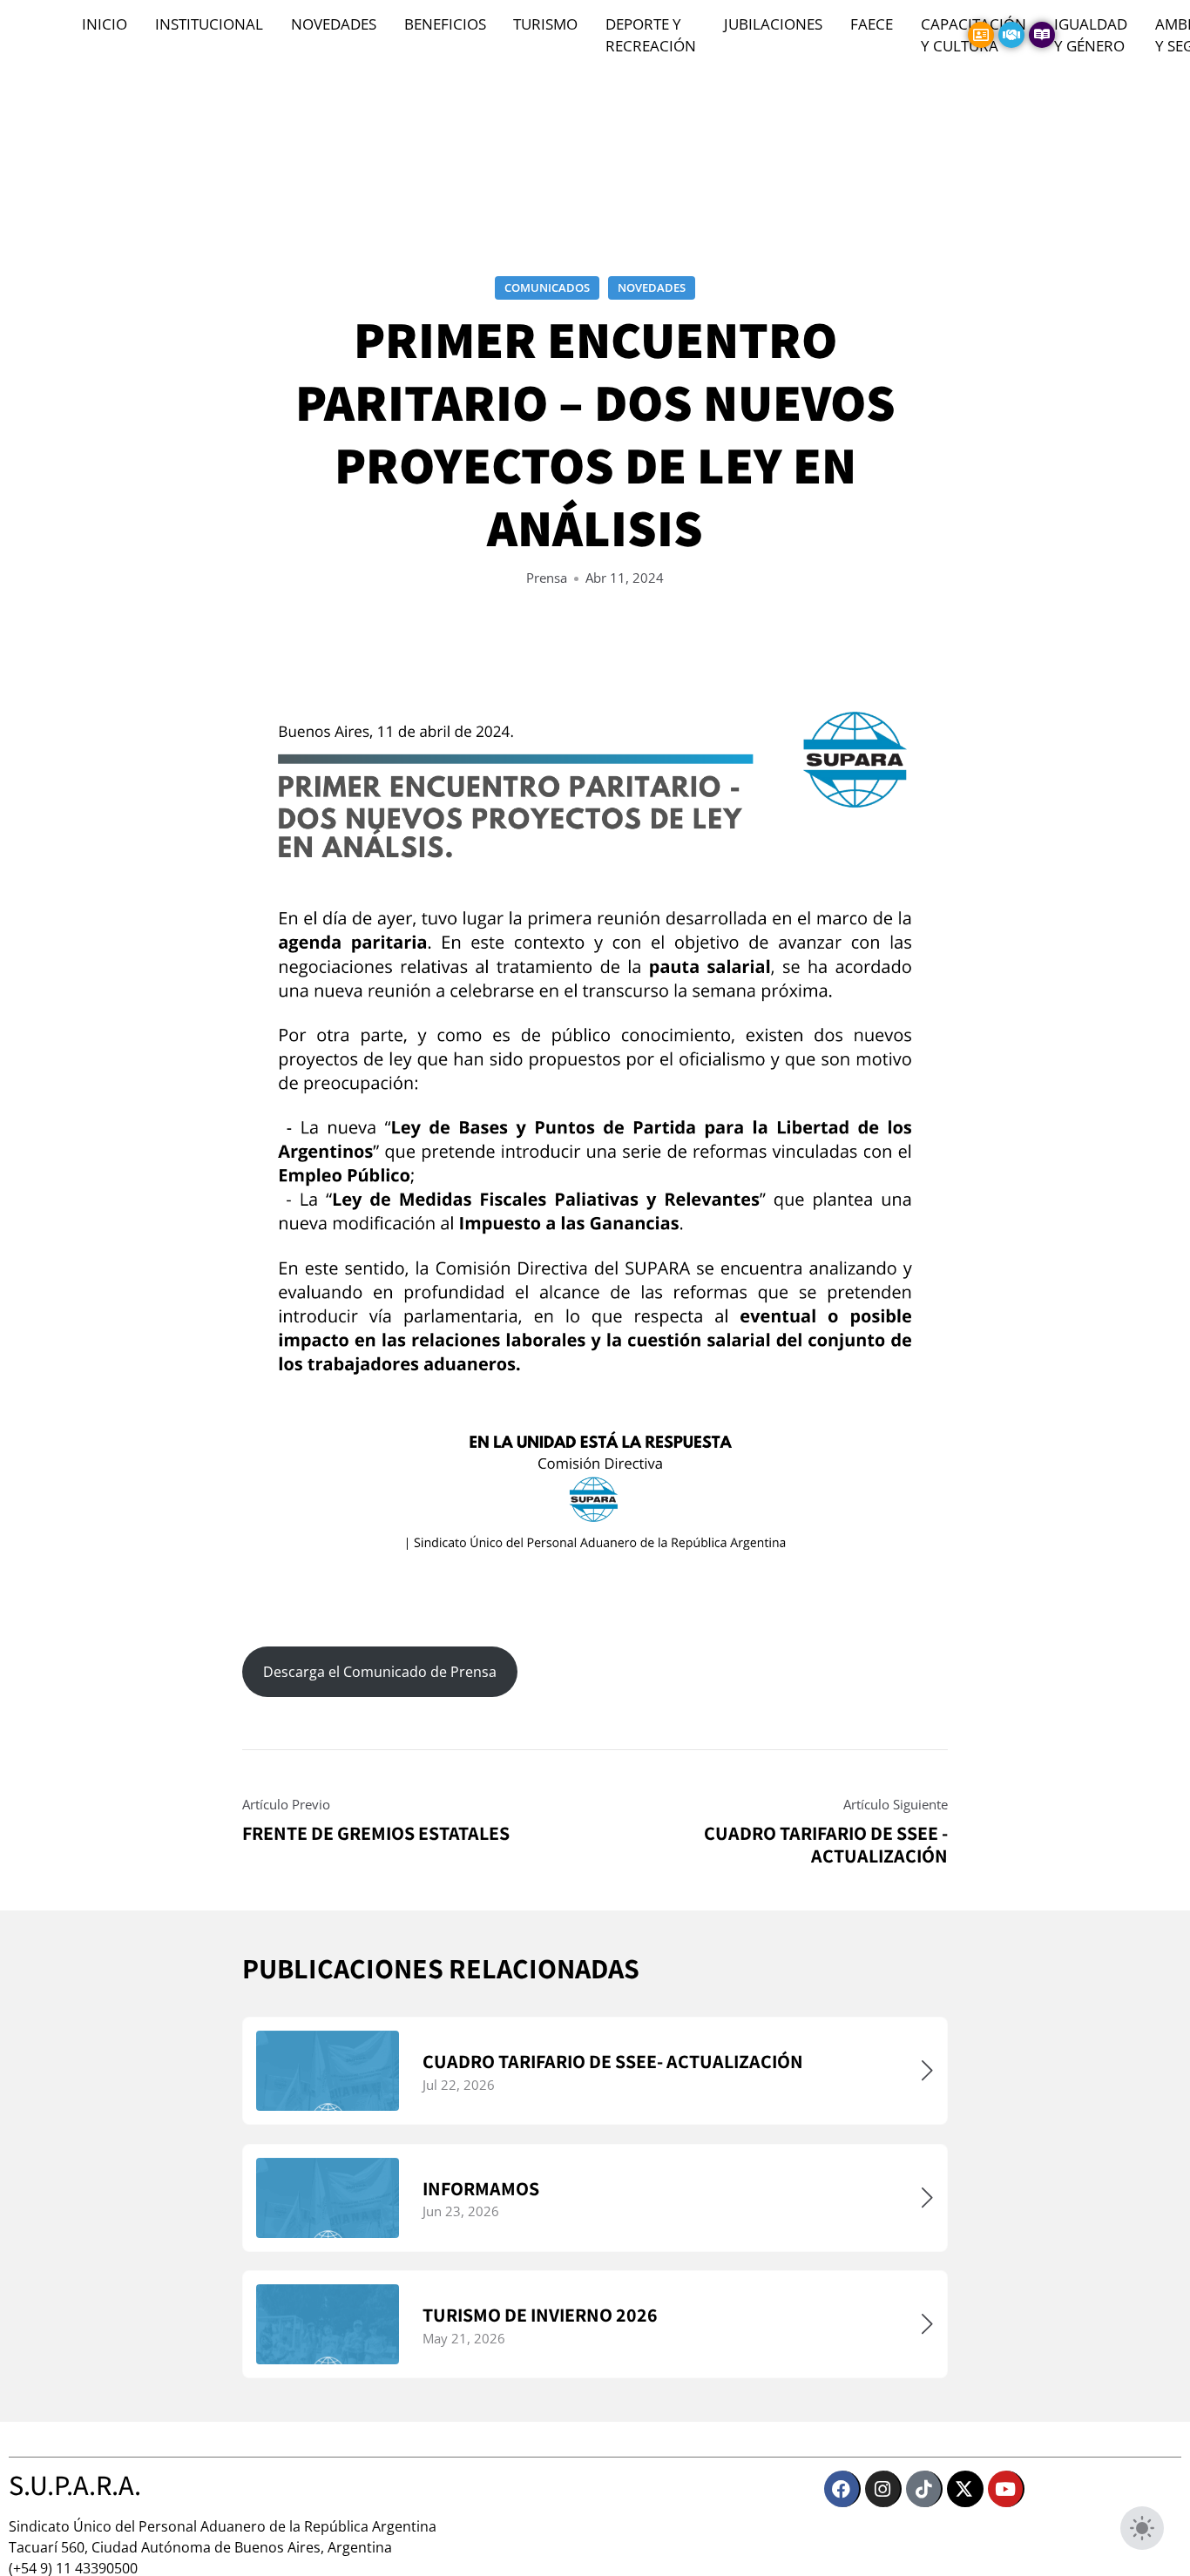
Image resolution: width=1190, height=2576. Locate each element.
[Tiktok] (924, 2489)
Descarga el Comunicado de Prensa (380, 1672)
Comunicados (547, 287)
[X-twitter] (965, 2489)
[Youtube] (1006, 2489)
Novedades (652, 287)
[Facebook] (842, 2489)
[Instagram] (883, 2489)
